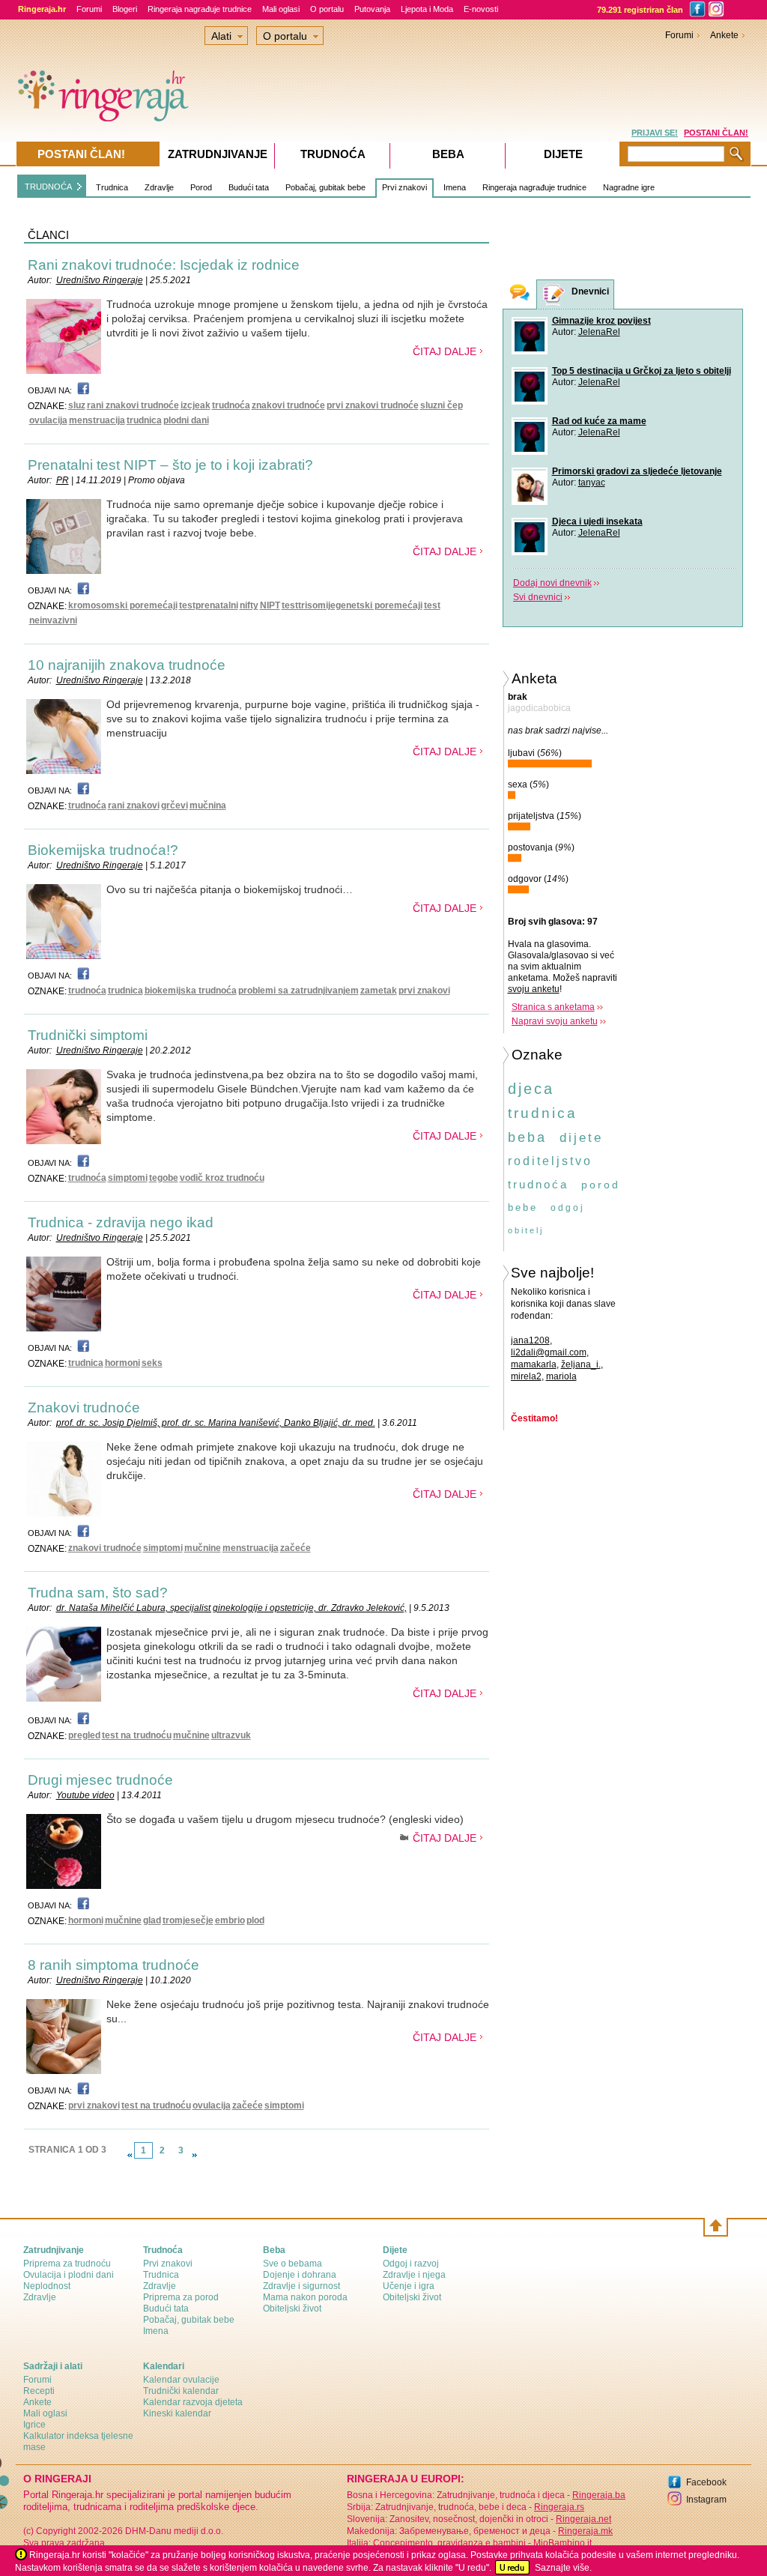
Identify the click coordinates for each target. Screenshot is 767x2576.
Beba (448, 154)
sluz (77, 405)
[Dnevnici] (554, 295)
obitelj (526, 1230)
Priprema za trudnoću (67, 2264)
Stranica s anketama (553, 1007)
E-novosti (481, 9)
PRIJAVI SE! (655, 133)
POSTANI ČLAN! (716, 133)
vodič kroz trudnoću (222, 1178)
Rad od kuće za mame (599, 421)
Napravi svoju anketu (555, 1021)
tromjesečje (188, 1920)
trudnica (144, 420)
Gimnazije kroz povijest (601, 321)
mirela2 (526, 1376)
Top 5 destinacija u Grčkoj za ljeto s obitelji (642, 371)
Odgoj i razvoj (411, 2264)
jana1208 (530, 1340)
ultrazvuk (231, 1735)
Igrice (34, 2425)
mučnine (203, 1548)
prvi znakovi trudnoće (373, 405)
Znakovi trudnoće (84, 1408)
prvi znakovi (424, 991)
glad (152, 1920)
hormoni (122, 1363)
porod (601, 1185)
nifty (249, 605)
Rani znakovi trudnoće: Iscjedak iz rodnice (164, 265)
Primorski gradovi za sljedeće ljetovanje (637, 471)
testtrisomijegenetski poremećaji (352, 605)
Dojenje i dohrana (300, 2275)
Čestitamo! (534, 1418)
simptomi (128, 1178)
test (432, 605)
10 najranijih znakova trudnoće (127, 665)
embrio (230, 1920)
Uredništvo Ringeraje (100, 280)
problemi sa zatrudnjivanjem (298, 991)
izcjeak (195, 405)
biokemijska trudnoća (191, 991)
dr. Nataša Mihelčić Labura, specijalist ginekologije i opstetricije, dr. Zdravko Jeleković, (231, 1608)
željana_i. (581, 1364)
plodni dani (186, 420)
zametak (379, 991)
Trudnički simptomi (88, 1035)
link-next (195, 2155)
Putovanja (372, 9)
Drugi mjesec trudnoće (100, 1780)
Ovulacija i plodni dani (69, 2275)
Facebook (706, 2482)
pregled (84, 1735)
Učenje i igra (409, 2286)
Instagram (706, 2500)
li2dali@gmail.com (549, 1352)
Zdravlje (159, 187)
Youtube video (85, 1795)
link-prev (130, 2155)
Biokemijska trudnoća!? (103, 850)
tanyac (592, 483)
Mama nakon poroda (305, 2297)
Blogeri (125, 9)
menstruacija (97, 420)
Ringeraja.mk (585, 2531)
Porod (201, 187)
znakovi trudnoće (288, 405)
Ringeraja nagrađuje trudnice (200, 9)
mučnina (208, 805)
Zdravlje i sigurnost (301, 2286)
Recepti (39, 2391)
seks (152, 1363)
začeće (295, 1548)
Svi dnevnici (538, 597)
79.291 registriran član (640, 10)
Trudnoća (333, 154)
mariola (561, 1376)
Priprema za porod (181, 2297)
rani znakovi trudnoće (133, 405)
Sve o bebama (292, 2264)
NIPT (270, 605)
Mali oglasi (281, 9)
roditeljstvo (550, 1161)
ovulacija (48, 420)
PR (63, 480)
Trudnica (112, 187)
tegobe (164, 1178)
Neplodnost (47, 2286)
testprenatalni (209, 605)
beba (527, 1137)
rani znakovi (134, 805)
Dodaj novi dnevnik (552, 583)
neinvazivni (53, 620)
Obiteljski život (292, 2309)
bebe (523, 1207)
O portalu (327, 9)
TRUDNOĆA (48, 187)
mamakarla (534, 1364)
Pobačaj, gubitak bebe (325, 187)
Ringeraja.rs (559, 2507)
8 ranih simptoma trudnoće (113, 1965)
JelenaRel (599, 332)
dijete (581, 1138)
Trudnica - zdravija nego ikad (121, 1222)
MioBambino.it (563, 2543)
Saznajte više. (563, 2568)
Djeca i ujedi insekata (597, 521)
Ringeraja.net (583, 2519)
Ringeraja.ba (599, 2495)
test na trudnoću (137, 1735)
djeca (531, 1089)
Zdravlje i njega (414, 2275)
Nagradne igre (629, 187)
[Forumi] (520, 294)
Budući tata (249, 187)
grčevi (175, 805)
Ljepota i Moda (427, 9)
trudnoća (231, 405)
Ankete (724, 35)
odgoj (568, 1208)
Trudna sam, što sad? (98, 1593)
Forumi (89, 9)
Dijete (563, 154)
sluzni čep (442, 405)
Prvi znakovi (404, 187)
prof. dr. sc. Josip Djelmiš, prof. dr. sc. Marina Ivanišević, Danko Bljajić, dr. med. (216, 1423)
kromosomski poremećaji (123, 605)
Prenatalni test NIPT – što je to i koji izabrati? (170, 465)
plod (255, 1920)
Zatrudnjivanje (218, 154)
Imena (455, 187)
